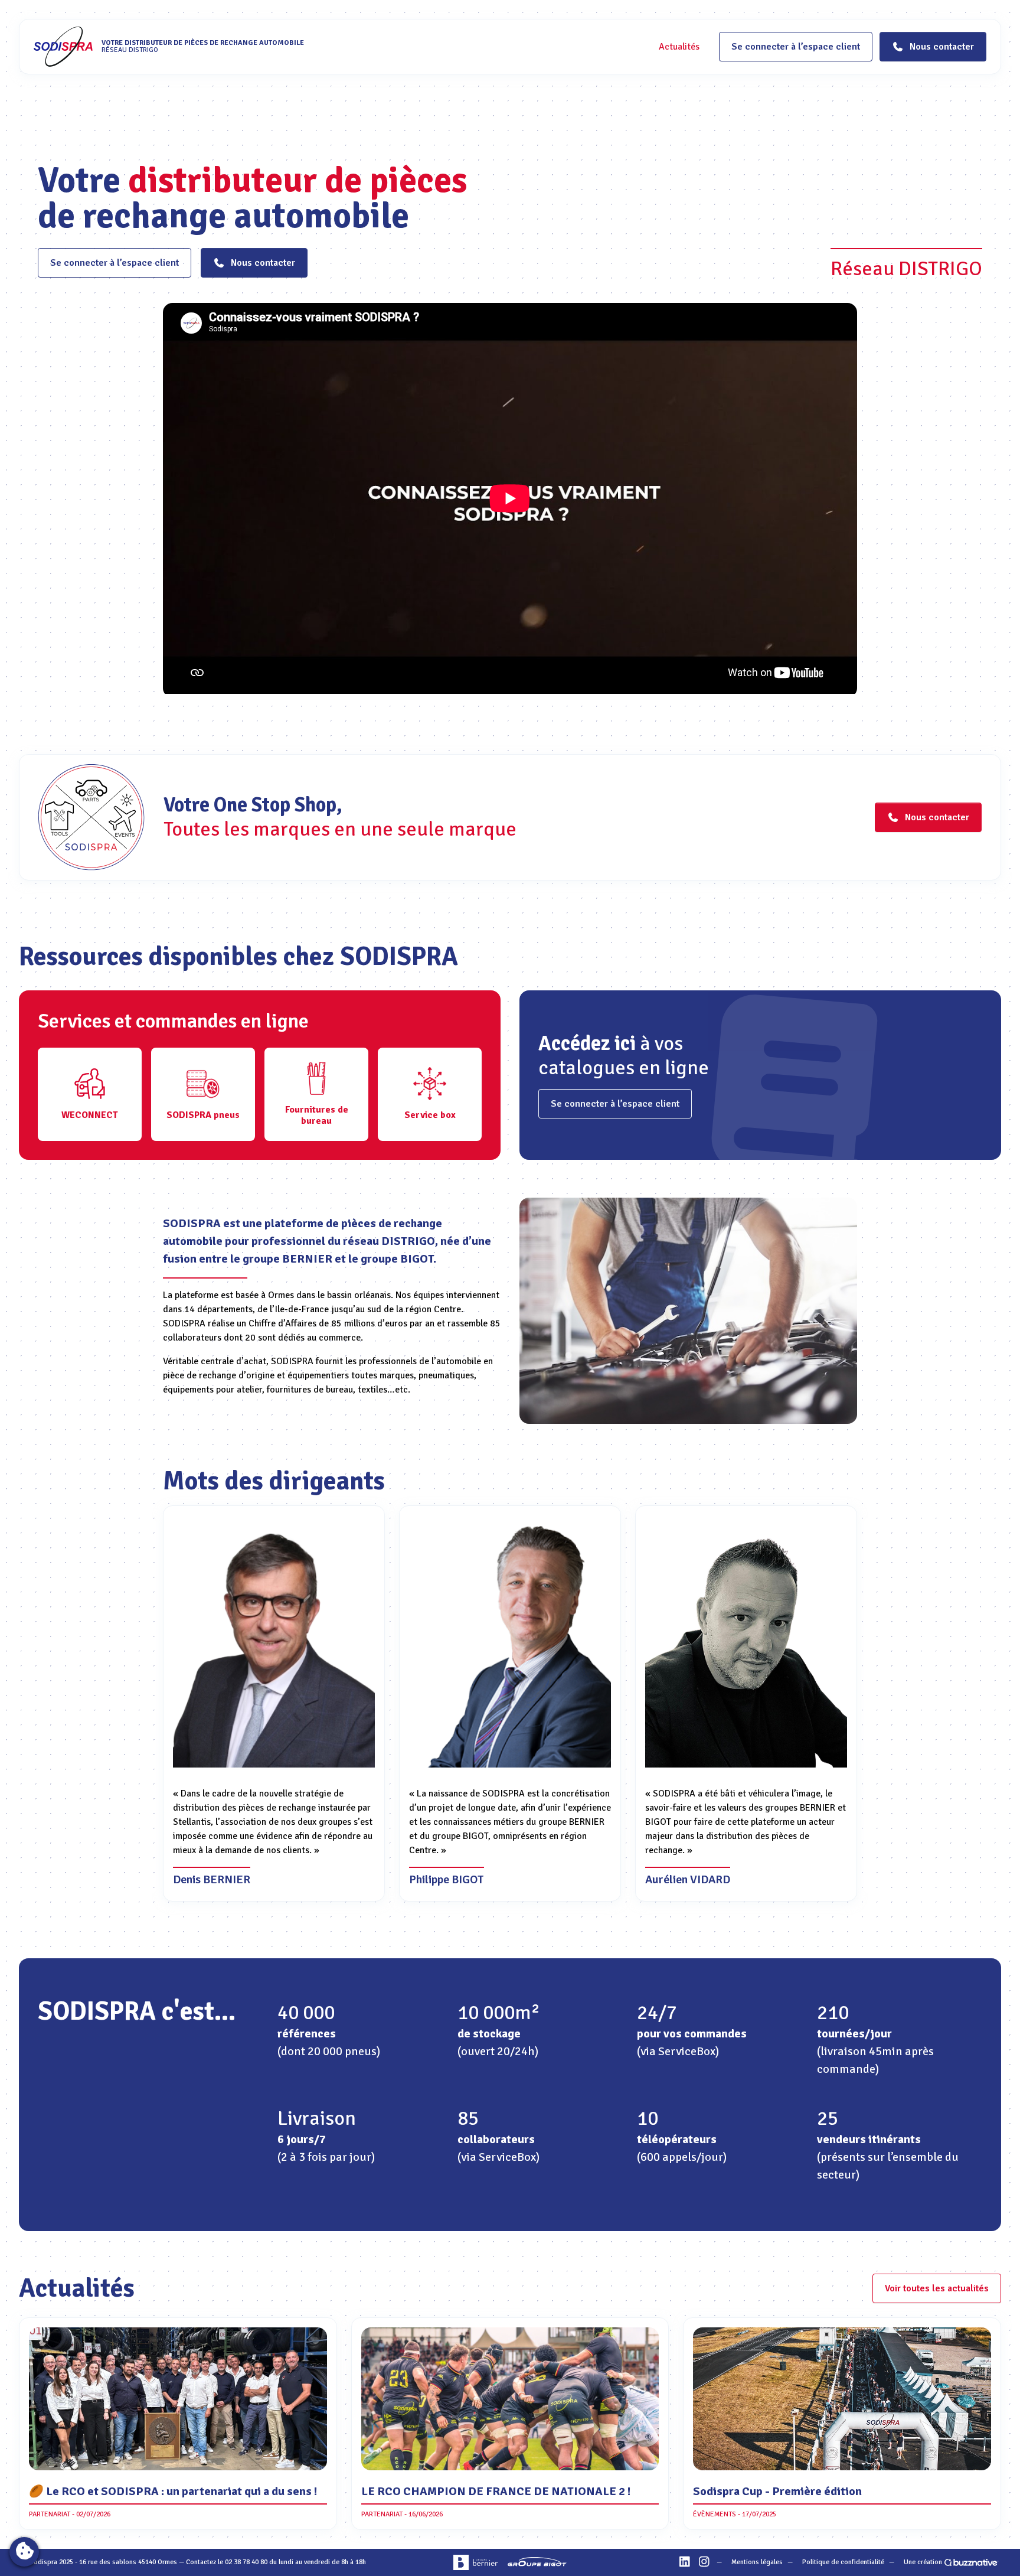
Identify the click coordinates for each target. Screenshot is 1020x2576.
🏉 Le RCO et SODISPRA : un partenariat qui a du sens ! (173, 2491)
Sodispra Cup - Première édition (777, 2491)
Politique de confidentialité (843, 2562)
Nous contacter (263, 263)
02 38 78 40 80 (246, 2562)
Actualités (679, 47)
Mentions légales (757, 2562)
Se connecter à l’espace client (796, 47)
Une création (923, 2562)
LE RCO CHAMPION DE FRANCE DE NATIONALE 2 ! (496, 2491)
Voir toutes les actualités (937, 2288)
